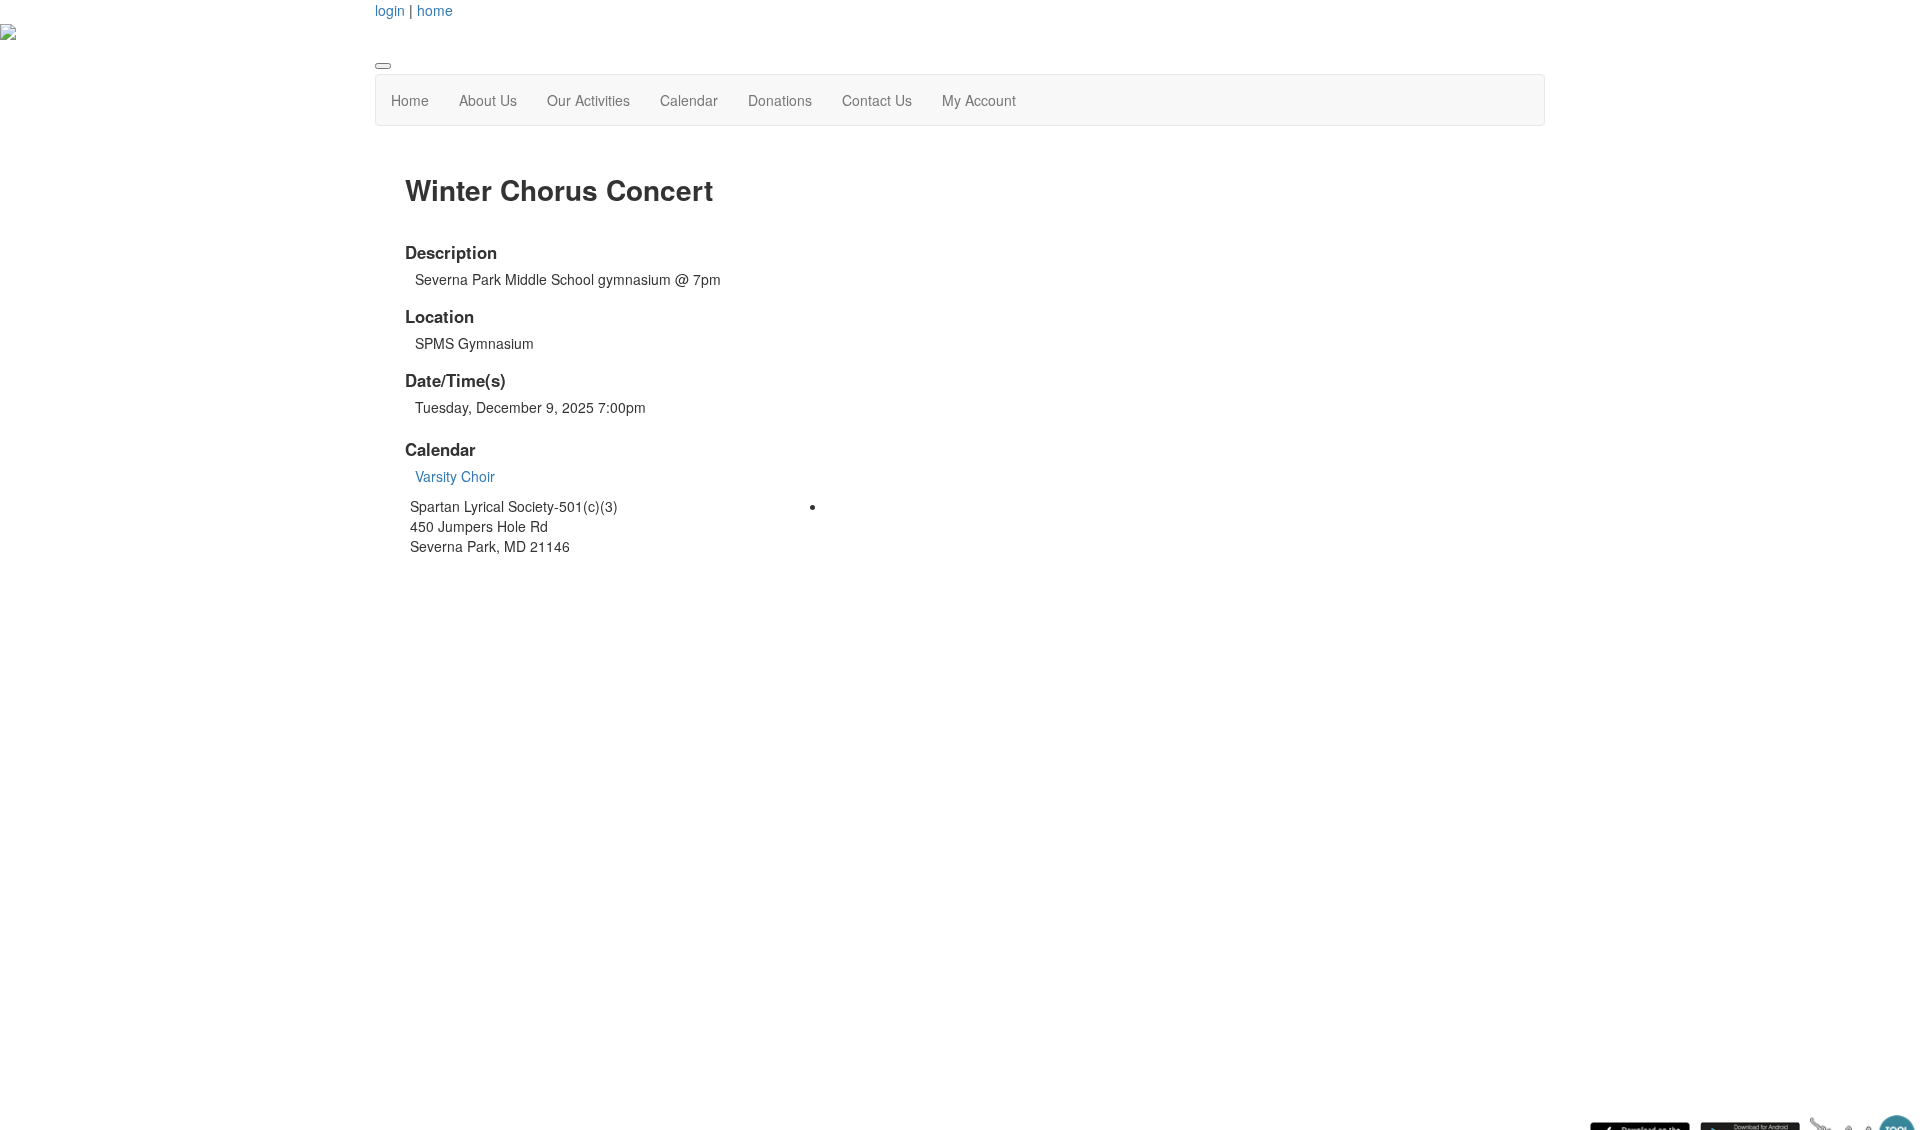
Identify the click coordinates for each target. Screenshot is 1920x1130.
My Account (979, 100)
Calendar (689, 100)
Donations (780, 100)
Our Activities (588, 100)
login (390, 10)
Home (410, 100)
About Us (488, 100)
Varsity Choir (455, 476)
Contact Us (877, 100)
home (435, 10)
